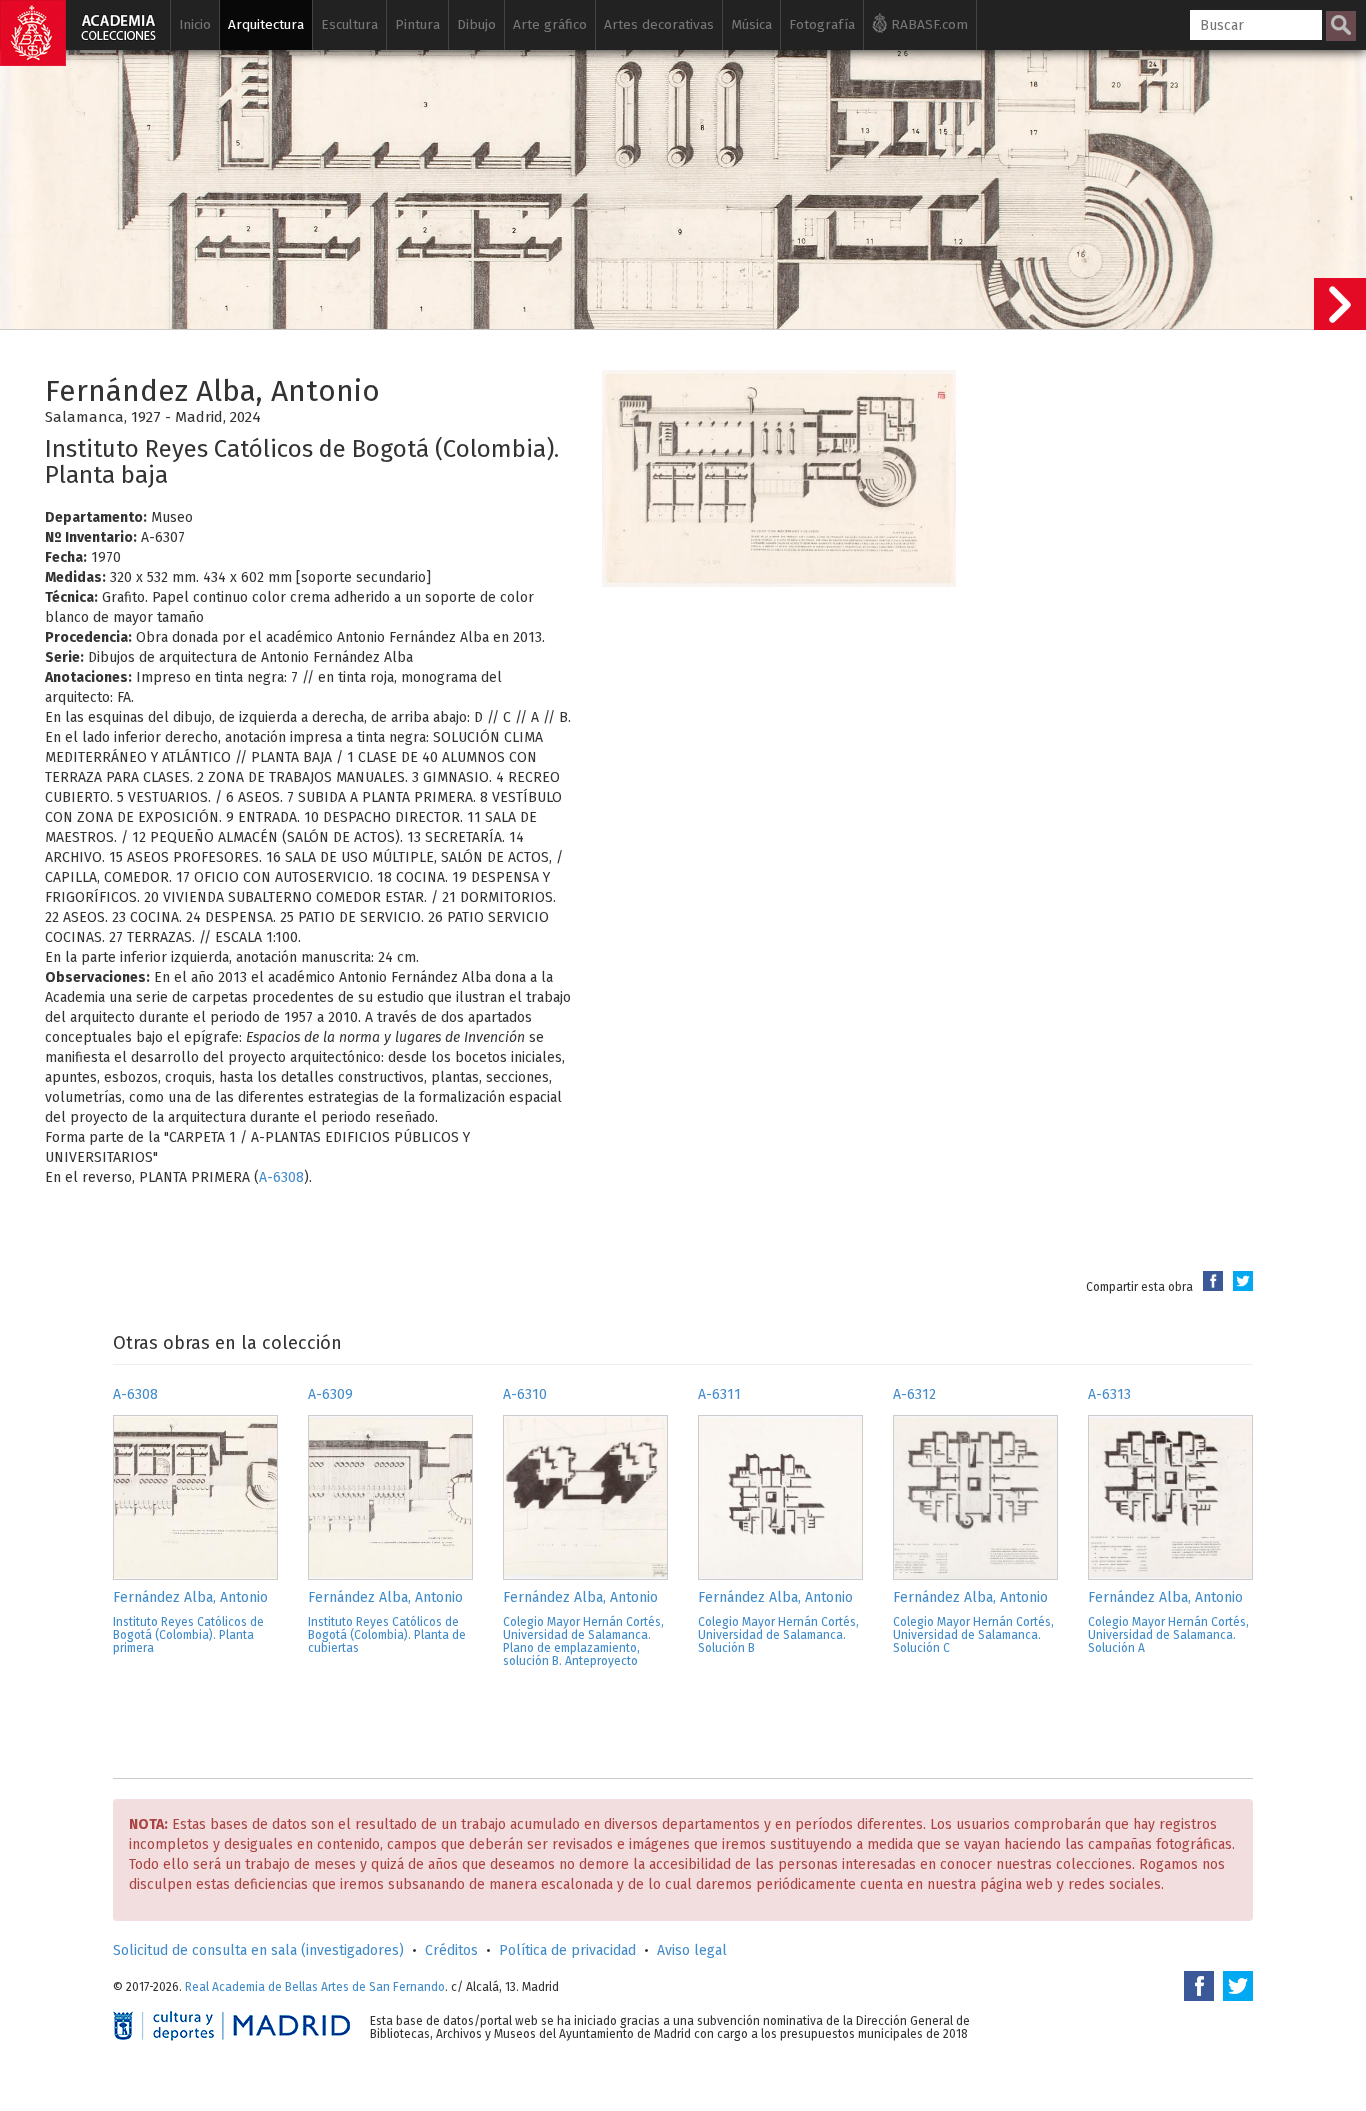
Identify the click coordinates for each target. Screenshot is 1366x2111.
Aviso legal (692, 1950)
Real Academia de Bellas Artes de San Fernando (315, 1987)
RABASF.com (927, 24)
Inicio (195, 24)
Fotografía (822, 24)
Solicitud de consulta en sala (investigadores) (258, 1950)
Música (751, 24)
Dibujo (476, 24)
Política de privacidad (567, 1950)
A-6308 (281, 1177)
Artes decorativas (659, 24)
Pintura (417, 24)
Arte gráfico (550, 24)
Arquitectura (266, 24)
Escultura (349, 24)
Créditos (451, 1950)
